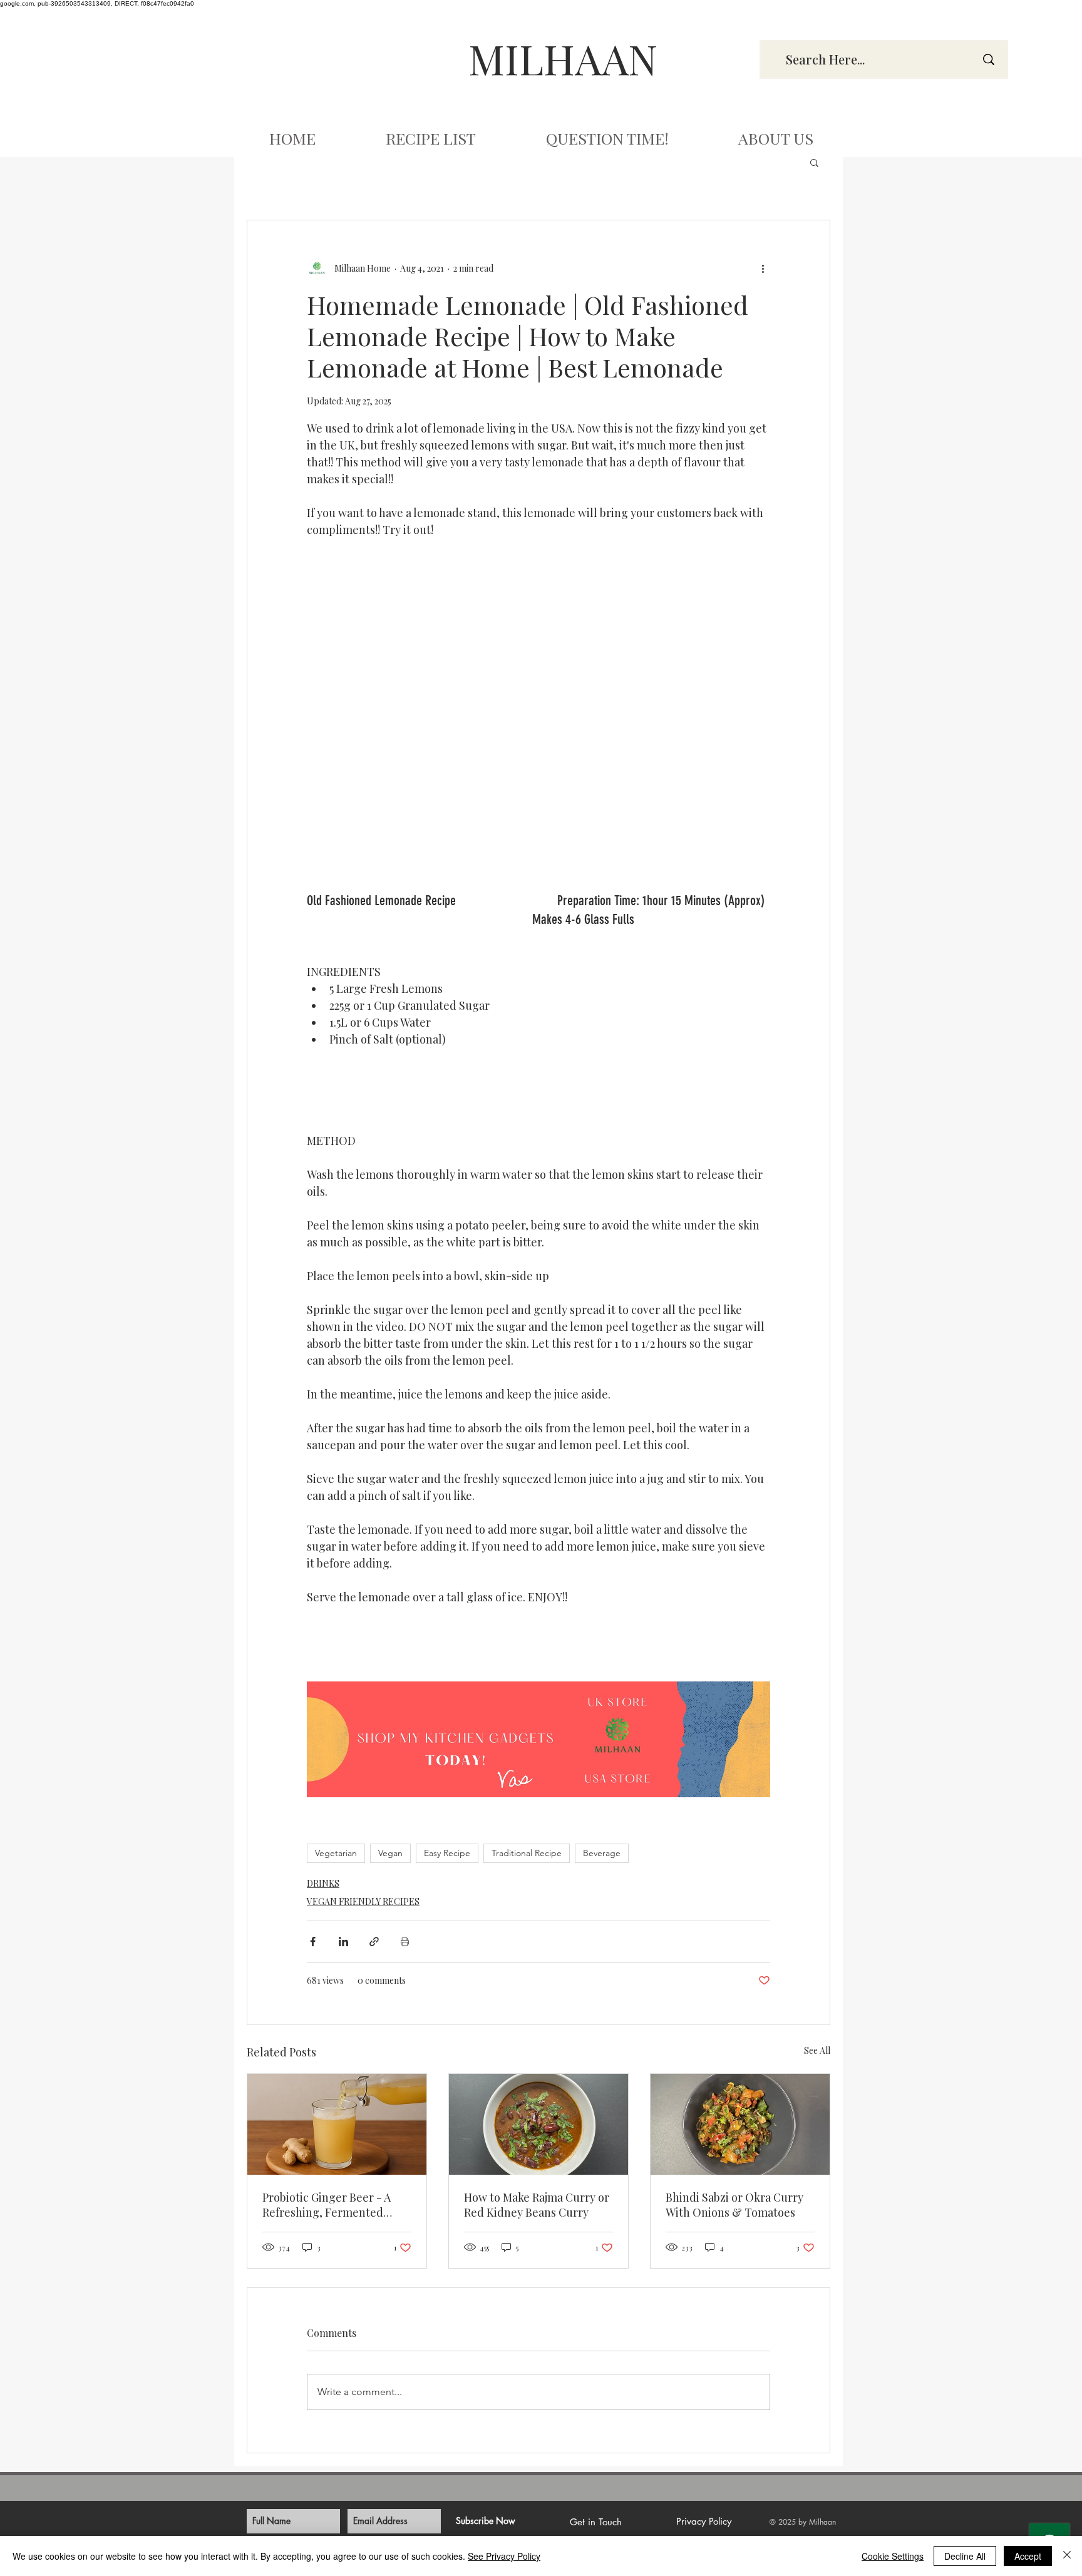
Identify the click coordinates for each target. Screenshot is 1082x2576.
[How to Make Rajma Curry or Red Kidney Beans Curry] (538, 2124)
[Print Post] (405, 1942)
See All (817, 2050)
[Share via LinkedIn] (343, 1942)
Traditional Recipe (527, 1853)
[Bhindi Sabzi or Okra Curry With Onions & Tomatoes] (740, 2124)
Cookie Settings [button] (893, 2556)
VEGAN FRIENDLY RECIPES (363, 1901)
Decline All (965, 2556)
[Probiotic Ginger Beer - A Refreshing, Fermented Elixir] (337, 2124)
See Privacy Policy (504, 2556)
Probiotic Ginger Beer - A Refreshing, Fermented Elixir (327, 2205)
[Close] (1067, 2556)
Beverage (602, 1853)
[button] (814, 162)
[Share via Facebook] (313, 1942)
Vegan (390, 1853)
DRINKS (323, 1883)
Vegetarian (336, 1853)
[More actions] (763, 268)
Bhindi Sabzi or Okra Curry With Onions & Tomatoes (734, 2205)
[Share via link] (374, 1942)
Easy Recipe (447, 1853)
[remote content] (538, 568)
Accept (1028, 2556)
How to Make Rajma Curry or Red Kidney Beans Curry (537, 2205)
